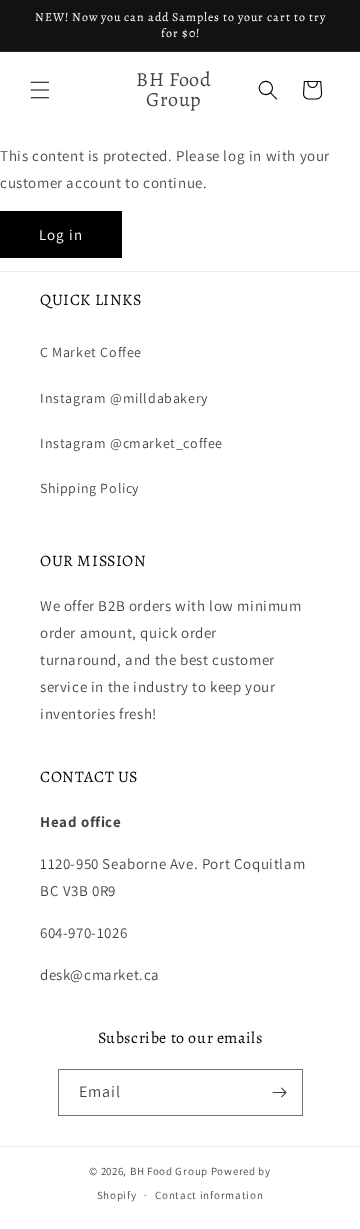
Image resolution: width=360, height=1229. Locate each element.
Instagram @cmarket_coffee (131, 443)
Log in (61, 234)
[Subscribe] (280, 1092)
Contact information (209, 1195)
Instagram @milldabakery (124, 398)
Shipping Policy (89, 488)
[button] (40, 90)
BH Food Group (169, 1171)
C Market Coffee (91, 352)
